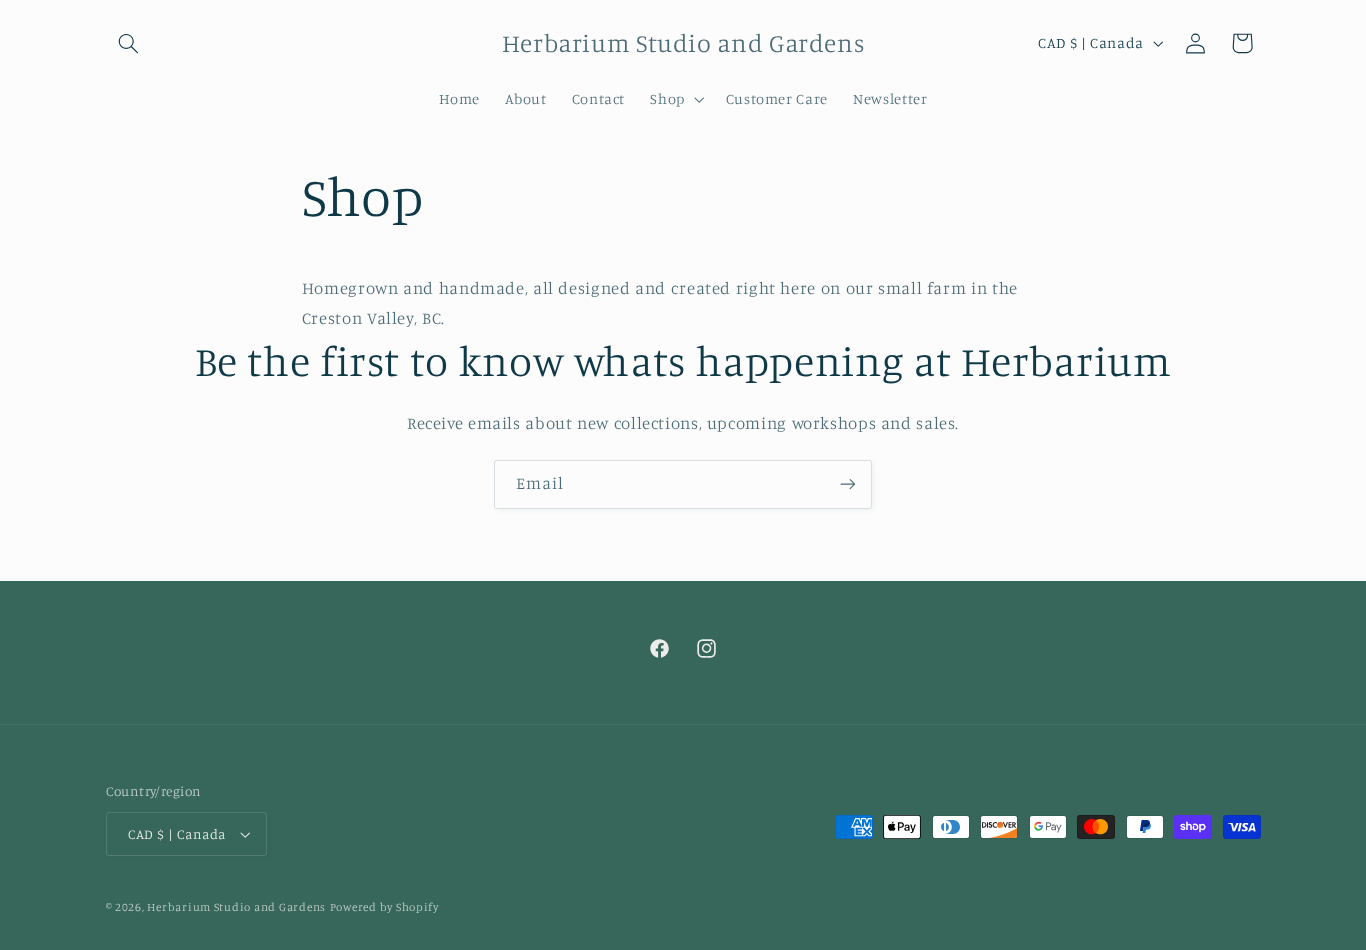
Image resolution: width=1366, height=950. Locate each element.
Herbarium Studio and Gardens (236, 907)
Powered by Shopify (384, 907)
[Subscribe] (848, 484)
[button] (129, 43)
